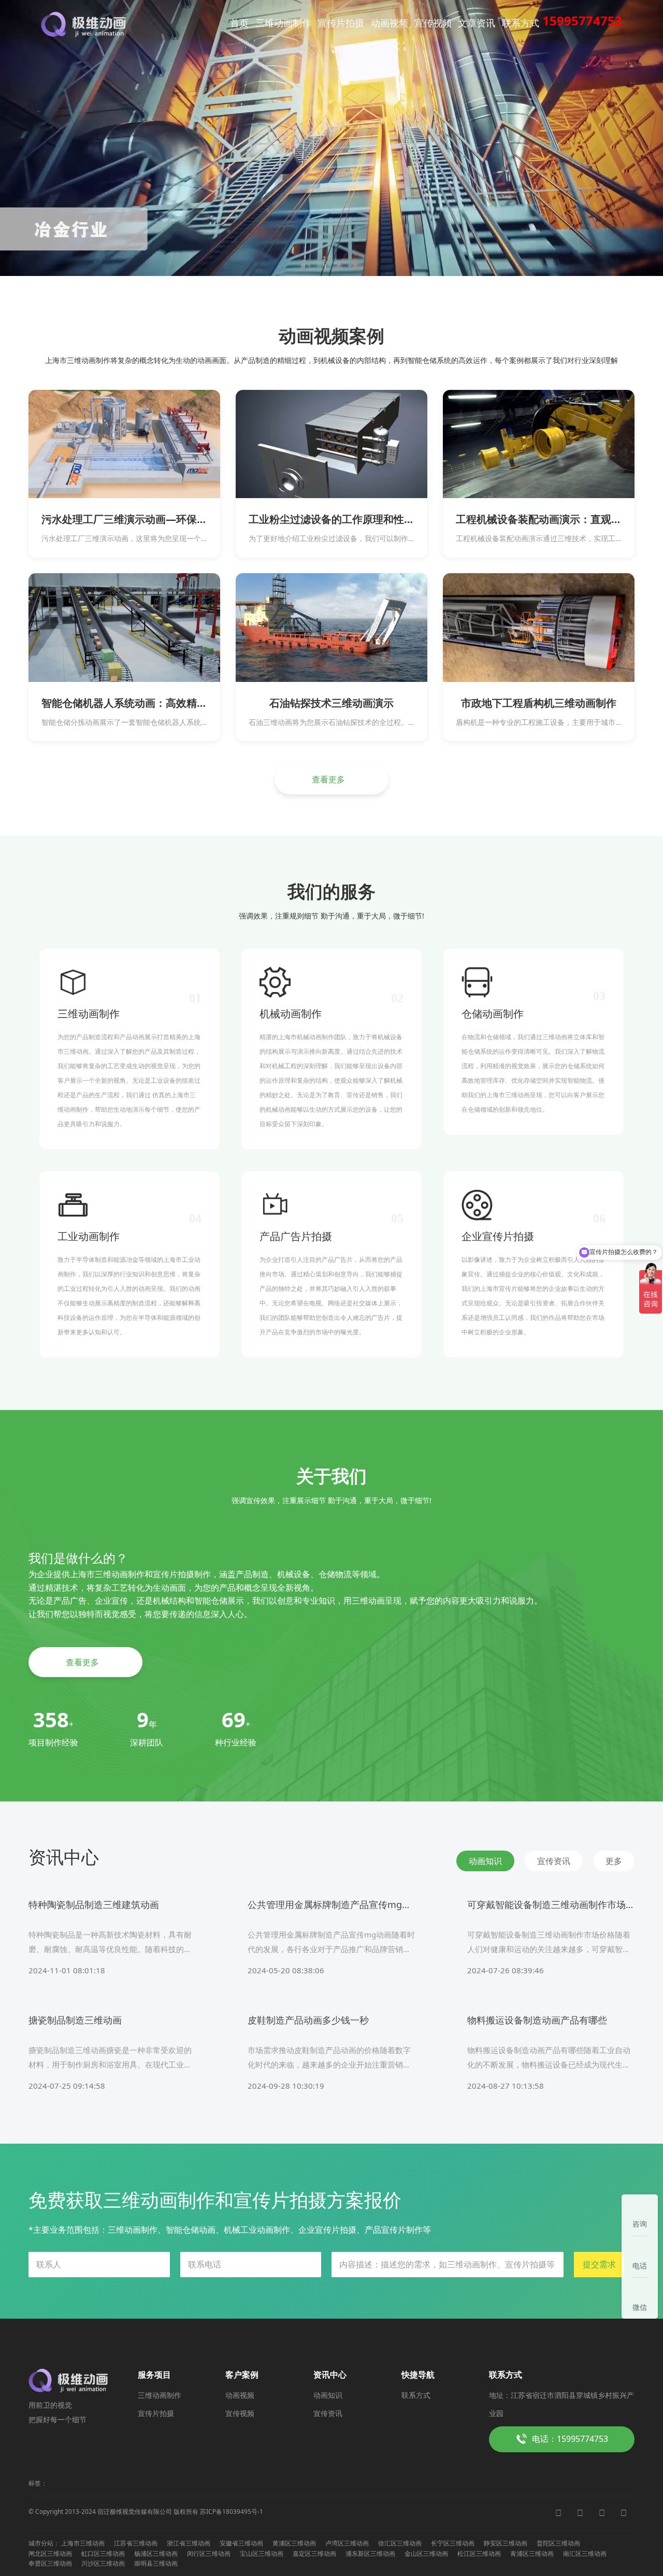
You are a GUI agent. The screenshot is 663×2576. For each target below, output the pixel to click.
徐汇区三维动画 (400, 2543)
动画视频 (390, 23)
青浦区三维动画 (532, 2553)
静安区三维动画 (506, 2543)
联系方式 (521, 23)
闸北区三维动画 (50, 2553)
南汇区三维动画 (585, 2553)
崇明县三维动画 (156, 2563)
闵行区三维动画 (209, 2553)
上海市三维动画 (83, 2543)
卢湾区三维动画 (347, 2543)
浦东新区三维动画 (370, 2553)
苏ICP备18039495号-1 (232, 2512)
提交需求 (599, 2264)
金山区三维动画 (426, 2553)
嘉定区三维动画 (314, 2553)
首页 (239, 23)
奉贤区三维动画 (50, 2563)
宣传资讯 (328, 2413)
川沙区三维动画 (103, 2563)
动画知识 (328, 2395)
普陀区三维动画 (558, 2543)
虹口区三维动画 (103, 2553)
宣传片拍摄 (341, 23)
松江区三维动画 (479, 2553)
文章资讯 (477, 23)
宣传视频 (433, 23)
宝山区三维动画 (262, 2553)
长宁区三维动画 (453, 2543)
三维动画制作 (283, 23)
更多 (614, 1861)
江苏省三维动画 (136, 2543)
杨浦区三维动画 (156, 2553)
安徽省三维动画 (241, 2543)
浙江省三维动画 (189, 2543)
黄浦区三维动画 (294, 2543)
